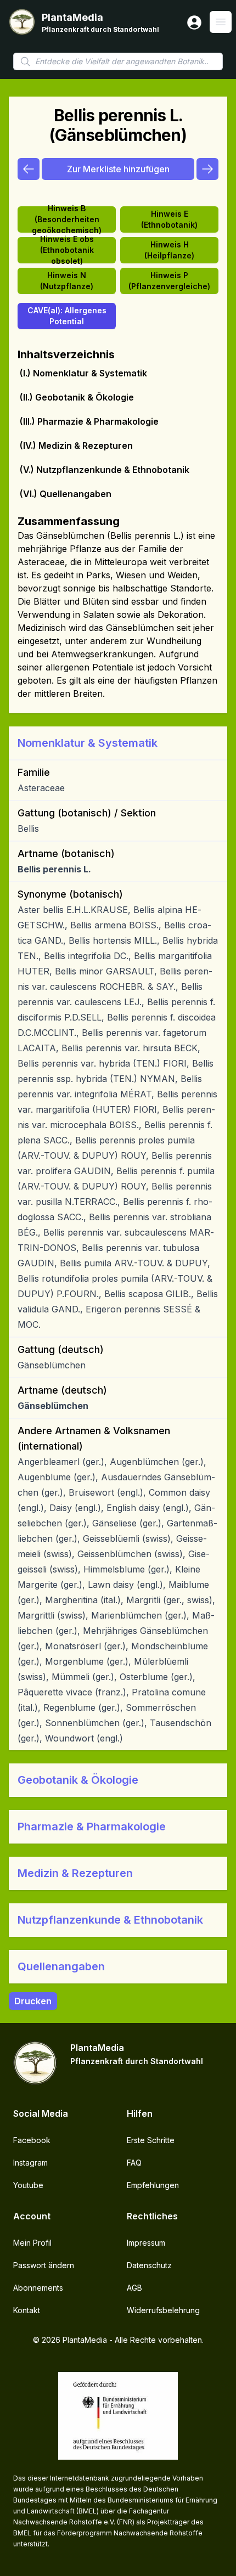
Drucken (33, 2001)
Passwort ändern (44, 2265)
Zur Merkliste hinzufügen (118, 169)
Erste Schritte (151, 2140)
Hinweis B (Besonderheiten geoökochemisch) (67, 219)
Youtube (28, 2185)
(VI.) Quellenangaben (66, 494)
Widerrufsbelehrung (163, 2310)
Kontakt (27, 2310)
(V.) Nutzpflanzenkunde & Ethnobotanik (105, 470)
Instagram (30, 2163)
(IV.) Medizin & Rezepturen (76, 446)
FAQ (134, 2163)
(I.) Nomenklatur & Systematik (83, 373)
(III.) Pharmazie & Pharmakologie (89, 421)
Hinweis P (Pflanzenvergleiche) (169, 281)
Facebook (32, 2140)
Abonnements (38, 2288)
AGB (134, 2288)
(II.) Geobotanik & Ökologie (77, 397)
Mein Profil (32, 2243)
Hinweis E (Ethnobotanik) (169, 219)
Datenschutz (149, 2265)
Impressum (146, 2243)
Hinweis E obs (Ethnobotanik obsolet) (67, 250)
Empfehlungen (153, 2185)
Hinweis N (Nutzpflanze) (67, 281)
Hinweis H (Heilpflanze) (169, 250)
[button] (118, 743)
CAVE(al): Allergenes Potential (67, 316)
